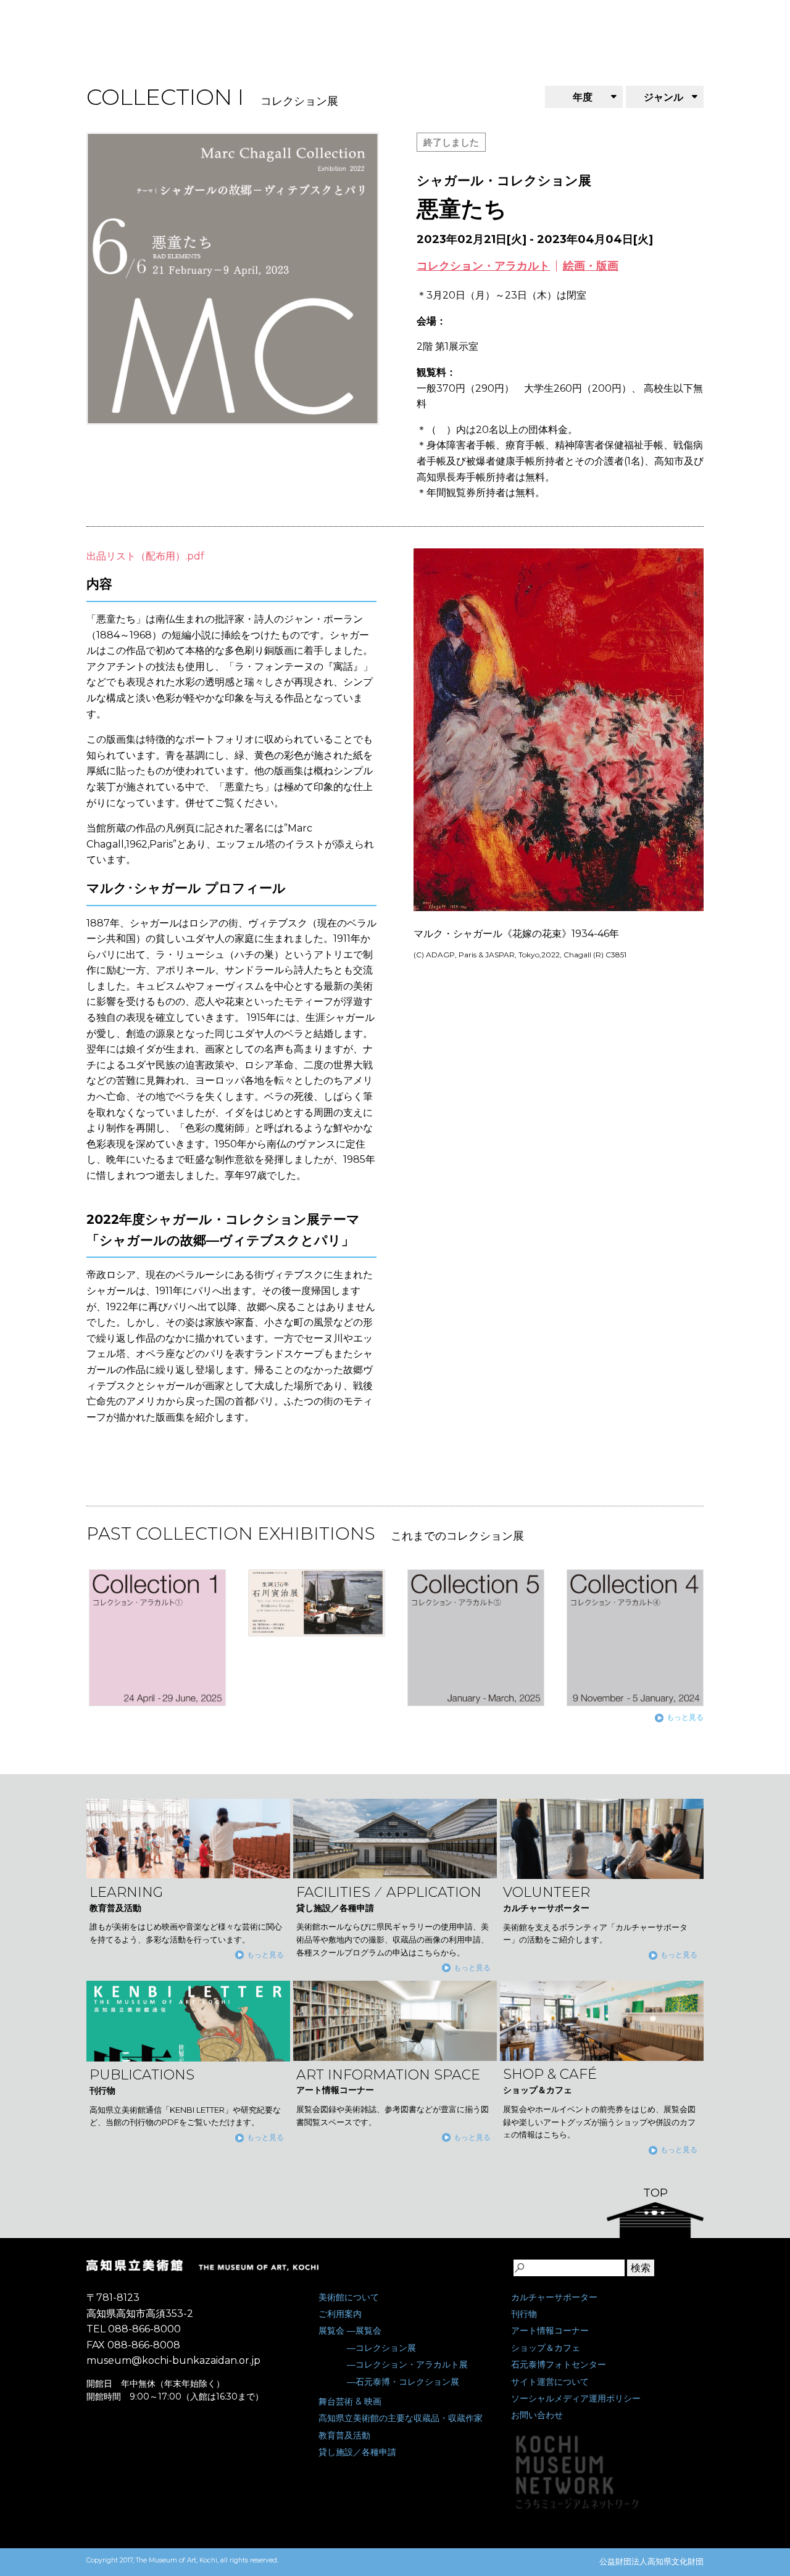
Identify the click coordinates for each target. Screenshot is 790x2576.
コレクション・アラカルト (483, 266)
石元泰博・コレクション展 (407, 2382)
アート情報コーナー (550, 2330)
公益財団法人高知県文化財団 (651, 2561)
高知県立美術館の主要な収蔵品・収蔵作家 (401, 2418)
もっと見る (685, 1717)
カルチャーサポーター (554, 2297)
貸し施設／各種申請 (357, 2452)
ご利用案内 (340, 2314)
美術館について (349, 2297)
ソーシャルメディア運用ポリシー (576, 2398)
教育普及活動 (344, 2435)
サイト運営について (550, 2382)
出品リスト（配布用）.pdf (145, 556)
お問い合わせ (537, 2415)
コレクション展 (386, 2348)
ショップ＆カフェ (546, 2348)
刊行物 (524, 2314)
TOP (655, 2193)
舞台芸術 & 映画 (350, 2401)
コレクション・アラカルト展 (412, 2364)
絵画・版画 (591, 266)
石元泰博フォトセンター (559, 2364)
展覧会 (331, 2330)
